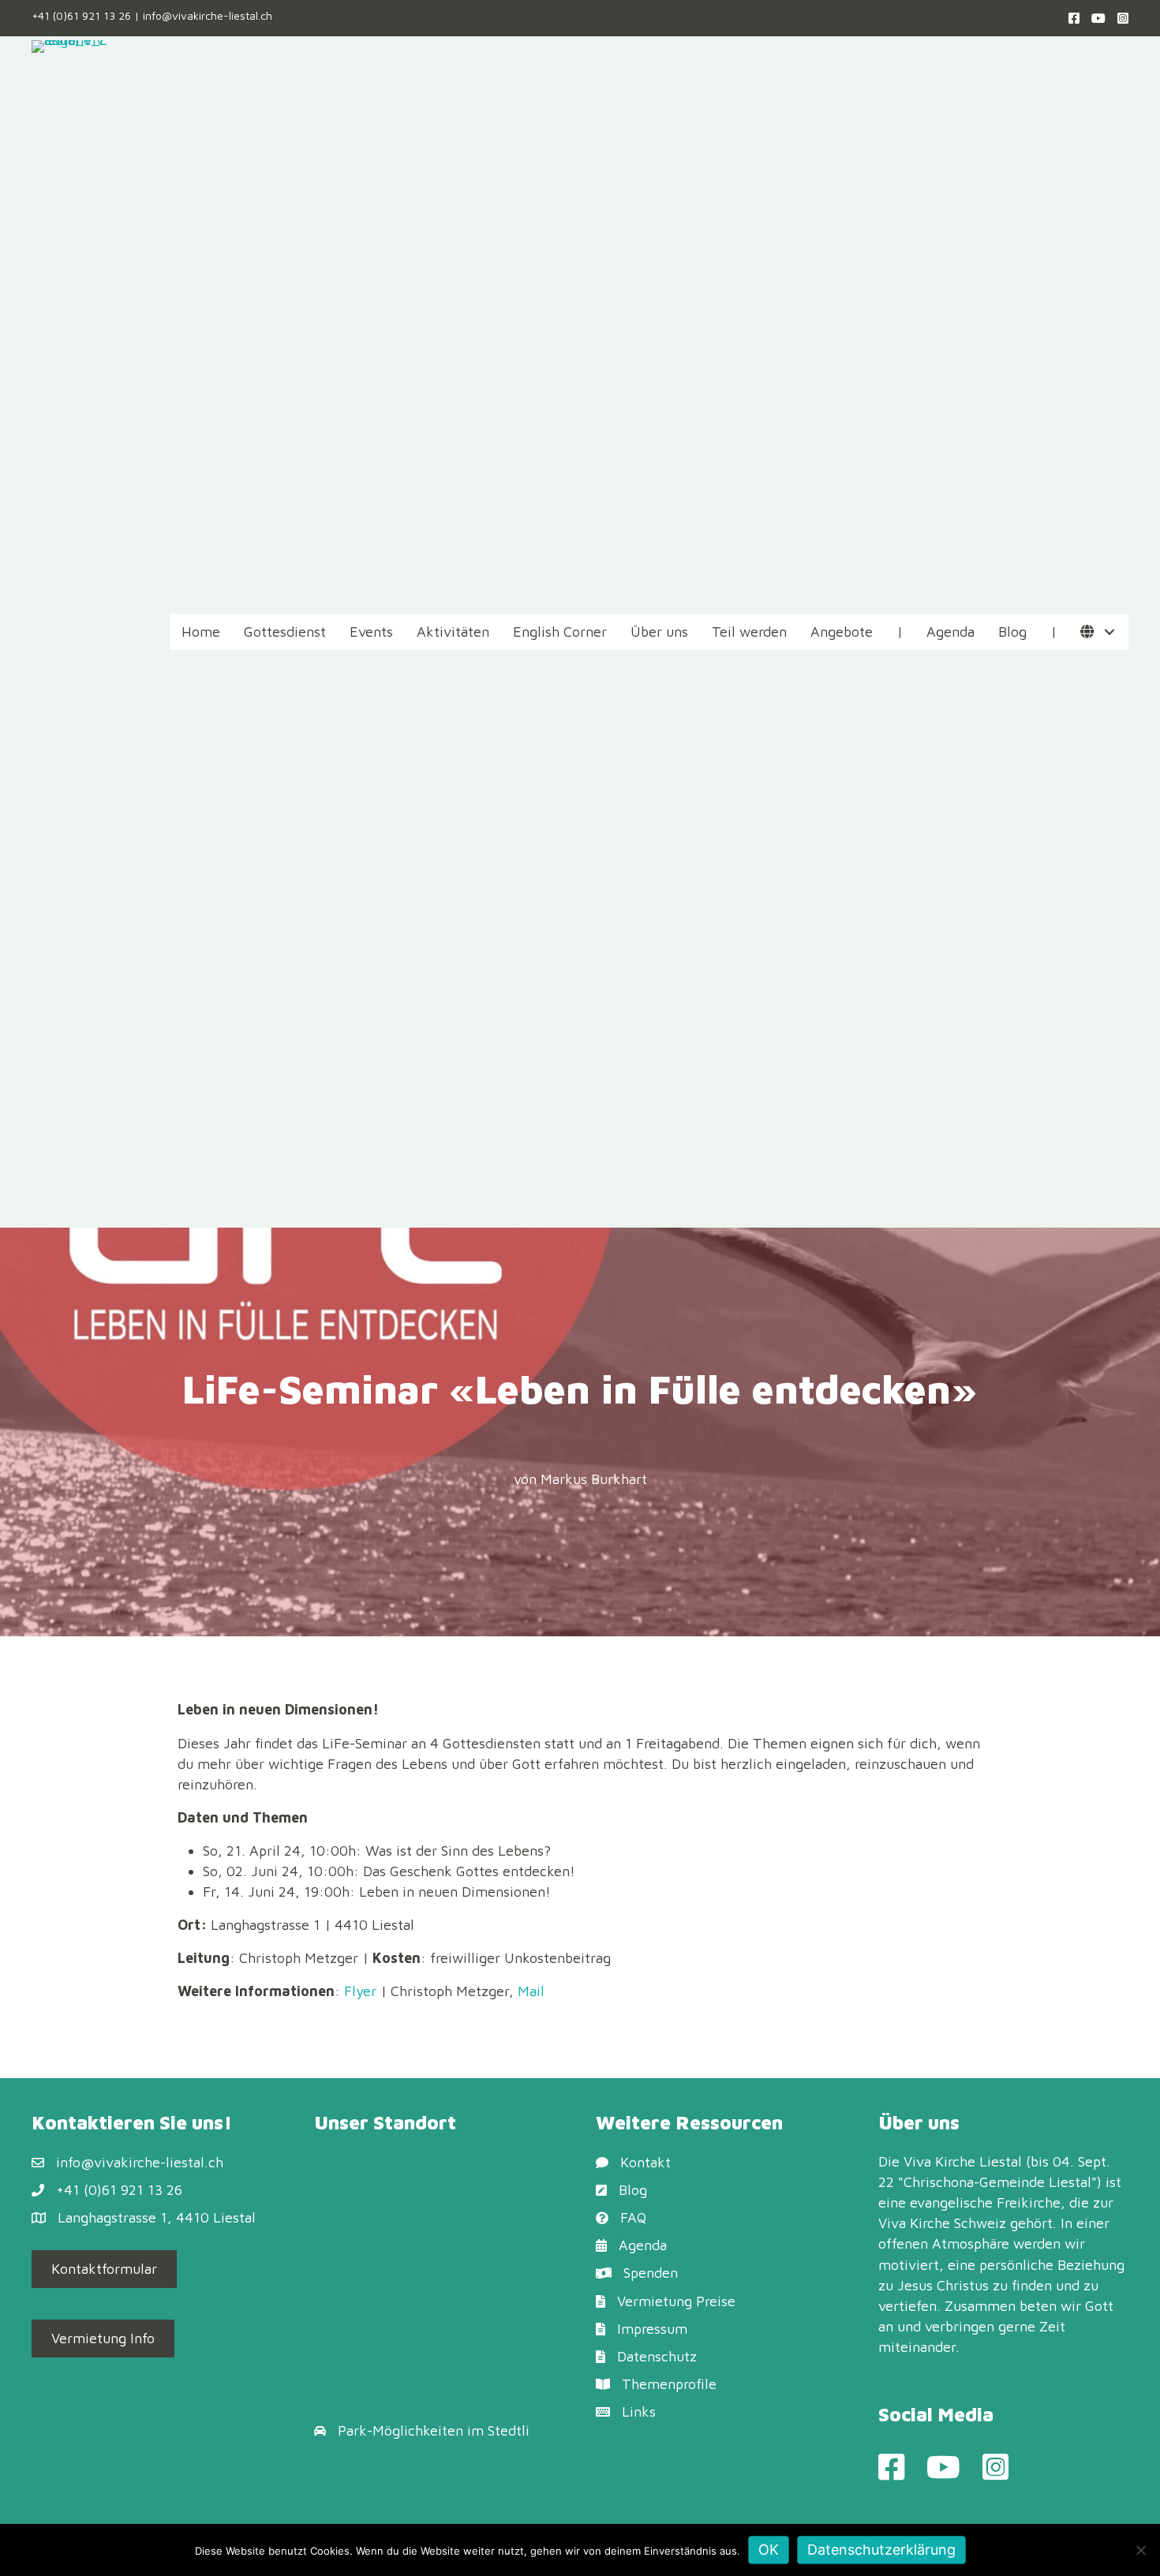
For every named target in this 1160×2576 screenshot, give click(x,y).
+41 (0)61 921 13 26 (81, 15)
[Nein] (1140, 2550)
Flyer (360, 1991)
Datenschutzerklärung (881, 2550)
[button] (1109, 632)
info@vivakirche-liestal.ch (208, 15)
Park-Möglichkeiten (400, 2430)
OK (769, 2550)
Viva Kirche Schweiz (942, 2223)
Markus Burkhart (594, 1479)
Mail (531, 1991)
